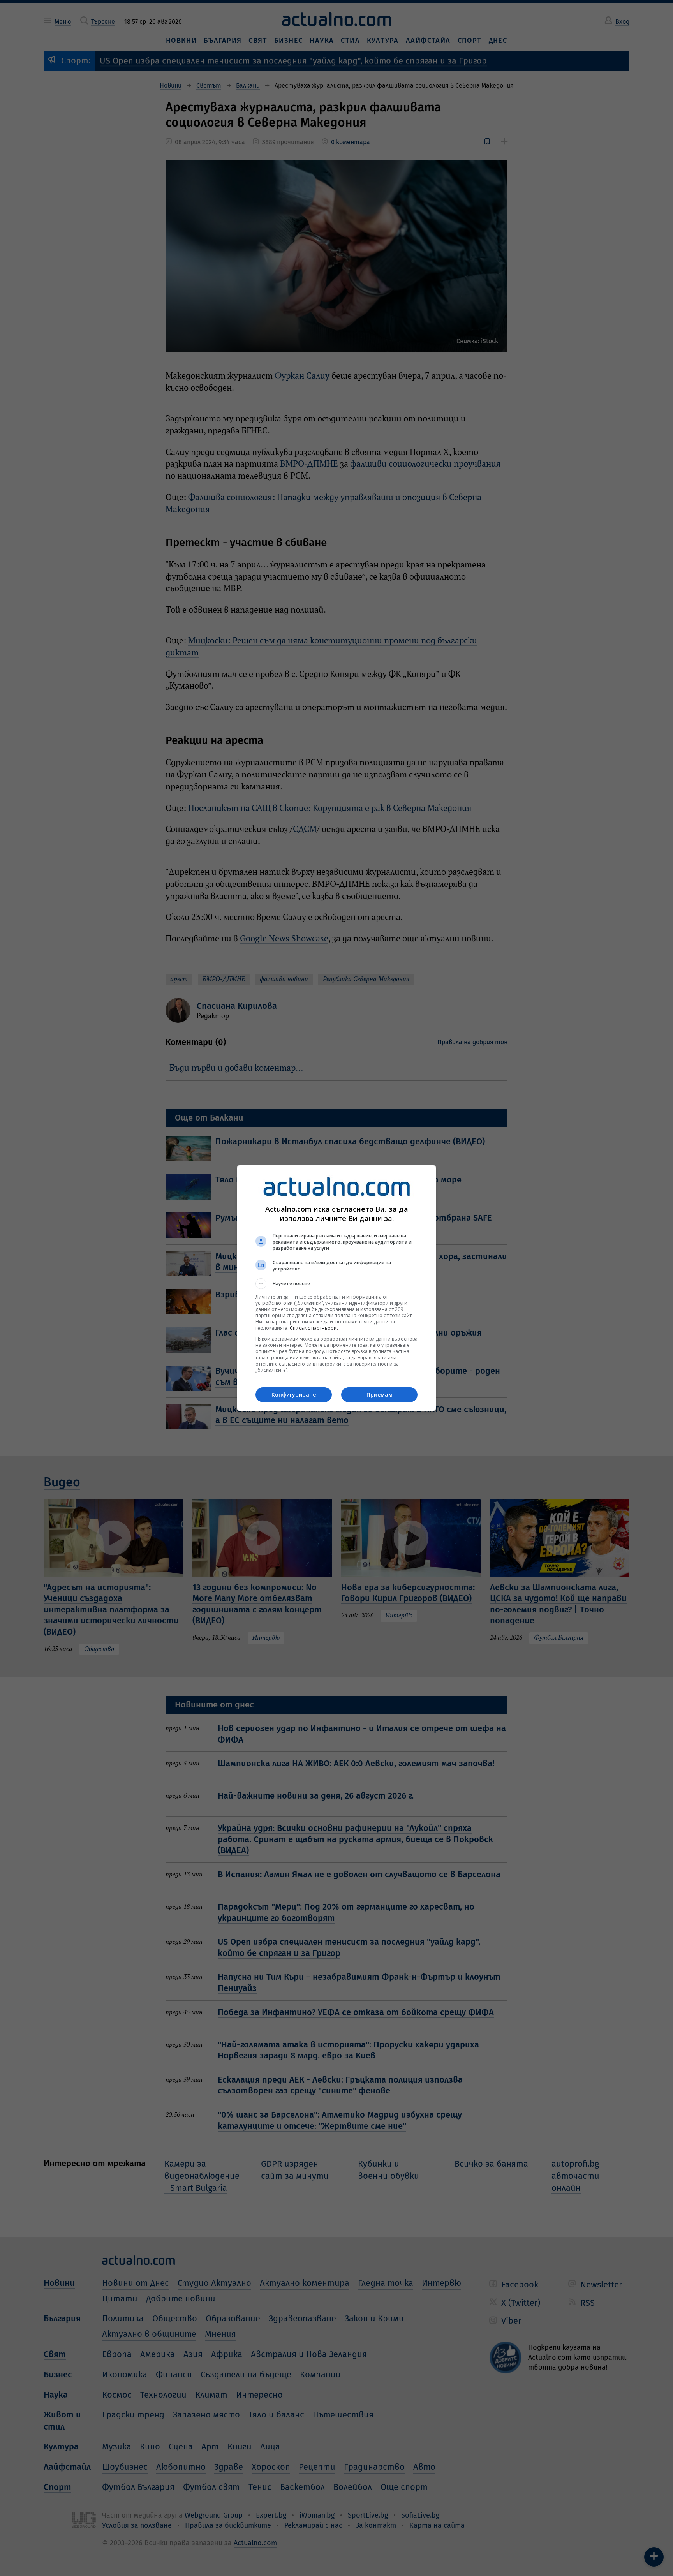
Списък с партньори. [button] (314, 1328)
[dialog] (336, 1288)
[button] (336, 1284)
